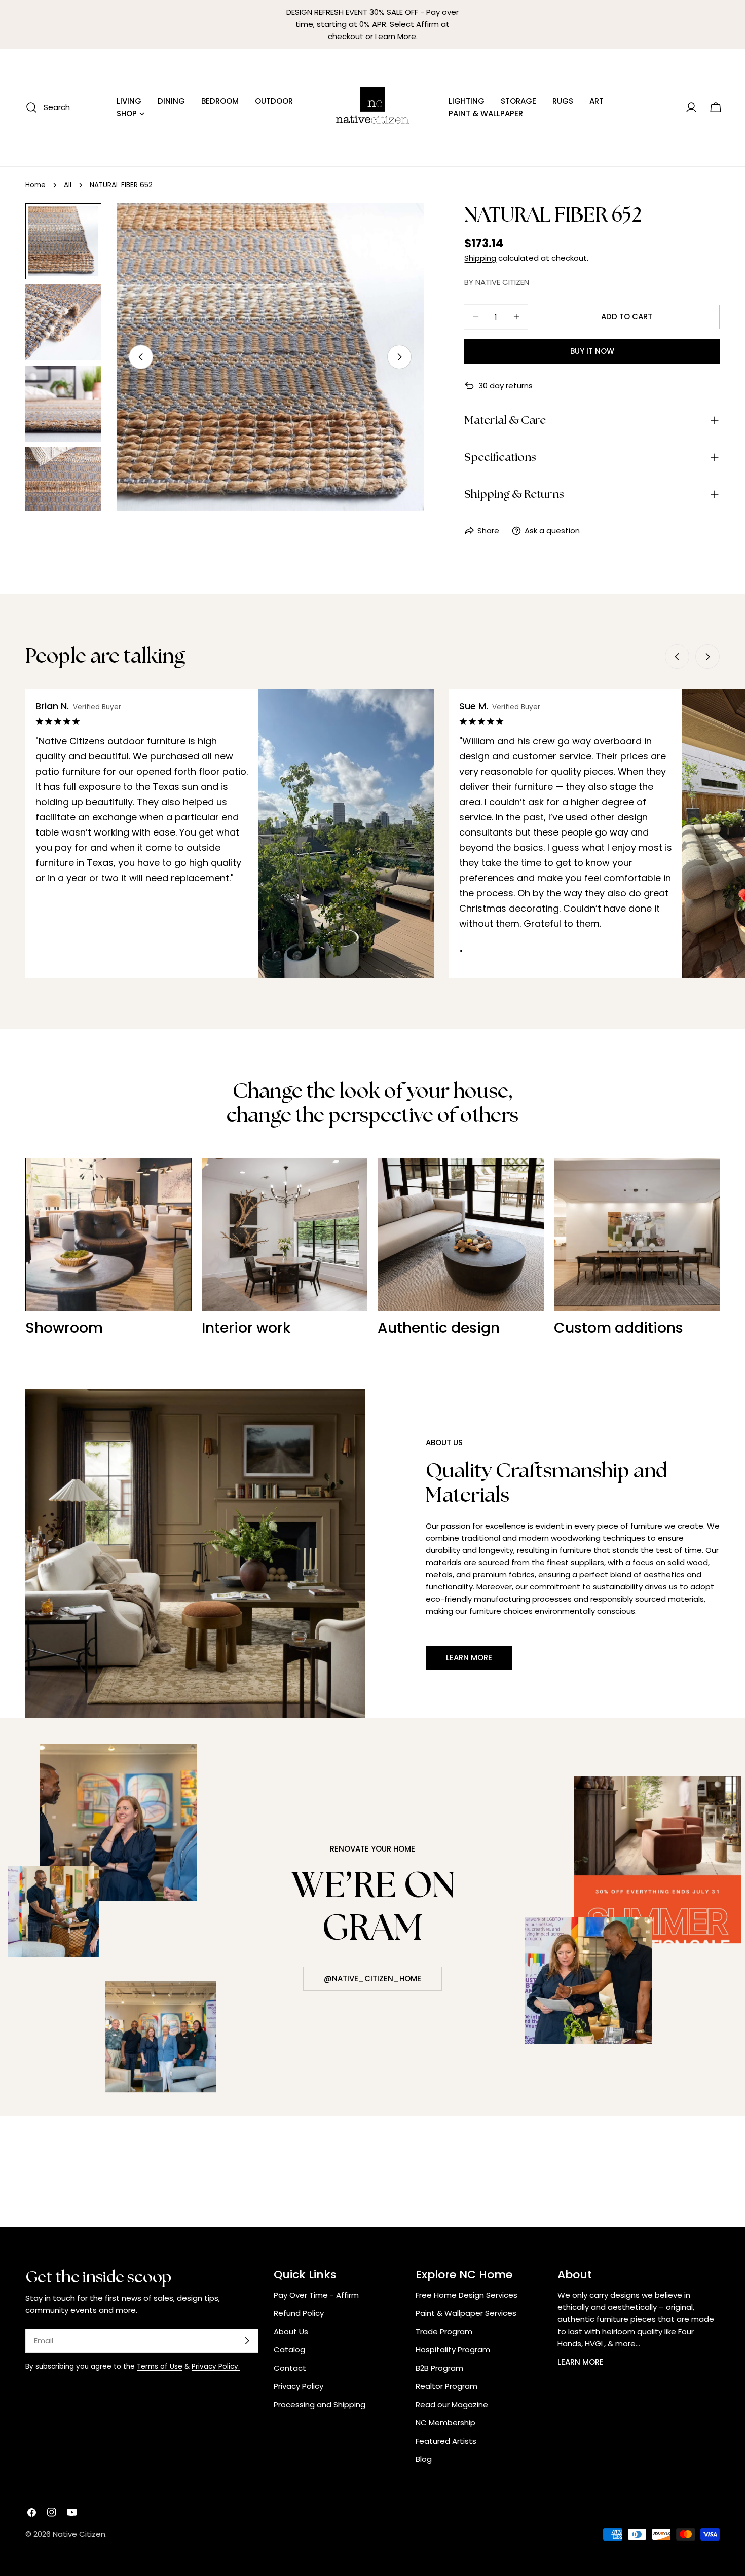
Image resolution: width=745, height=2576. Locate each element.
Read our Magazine (452, 2404)
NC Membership (445, 2423)
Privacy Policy (299, 2386)
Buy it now (592, 351)
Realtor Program (446, 2386)
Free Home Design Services (467, 2295)
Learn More (396, 36)
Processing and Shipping (320, 2404)
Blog (424, 2459)
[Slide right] (399, 357)
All (68, 185)
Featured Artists (446, 2441)
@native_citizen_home (372, 1979)
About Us (291, 2331)
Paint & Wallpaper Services (466, 2313)
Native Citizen (79, 2534)
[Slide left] (141, 357)
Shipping (480, 258)
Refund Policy (299, 2313)
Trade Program (444, 2331)
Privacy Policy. (216, 2366)
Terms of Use (160, 2366)
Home (35, 185)
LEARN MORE (581, 2362)
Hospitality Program (453, 2350)
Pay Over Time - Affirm (316, 2295)
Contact (290, 2368)
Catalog (289, 2350)
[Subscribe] (247, 2341)
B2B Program (439, 2368)
